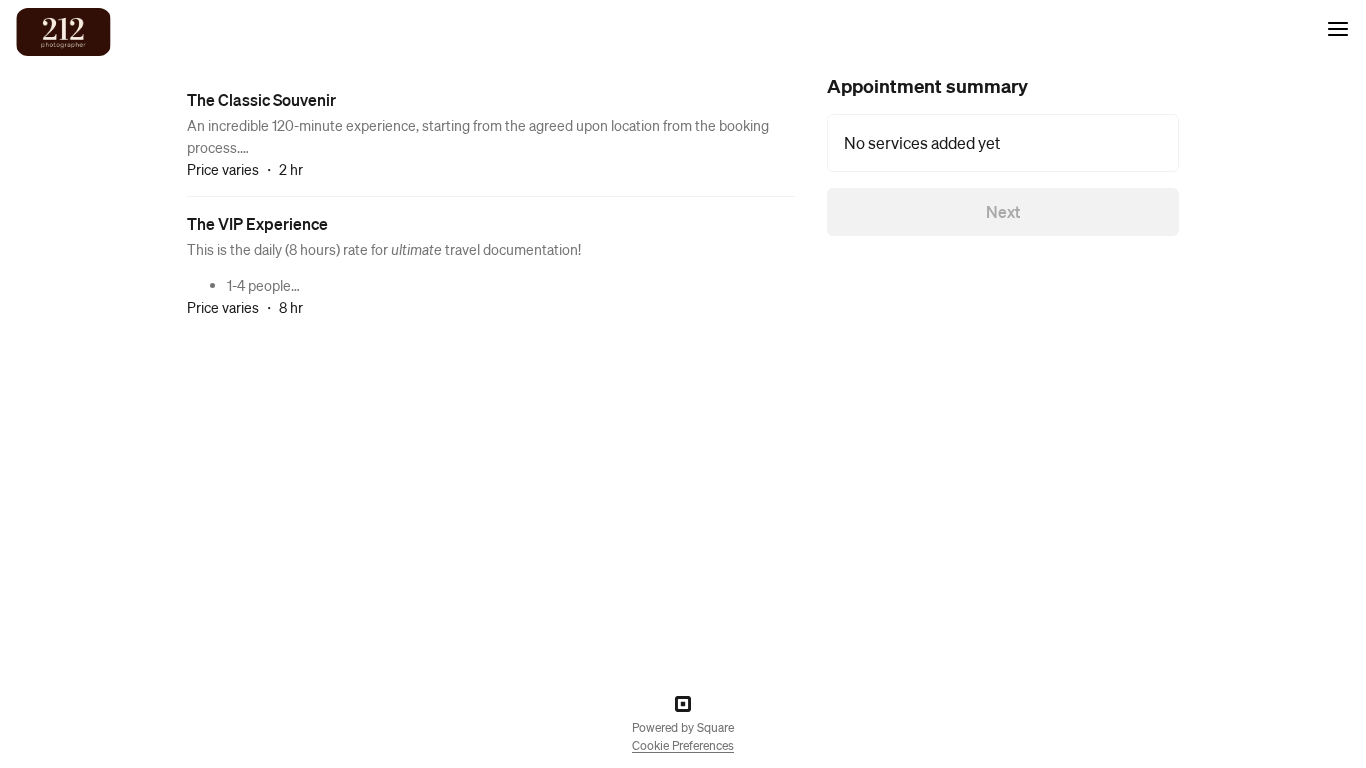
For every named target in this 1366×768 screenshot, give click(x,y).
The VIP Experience (257, 223)
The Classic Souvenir (261, 99)
